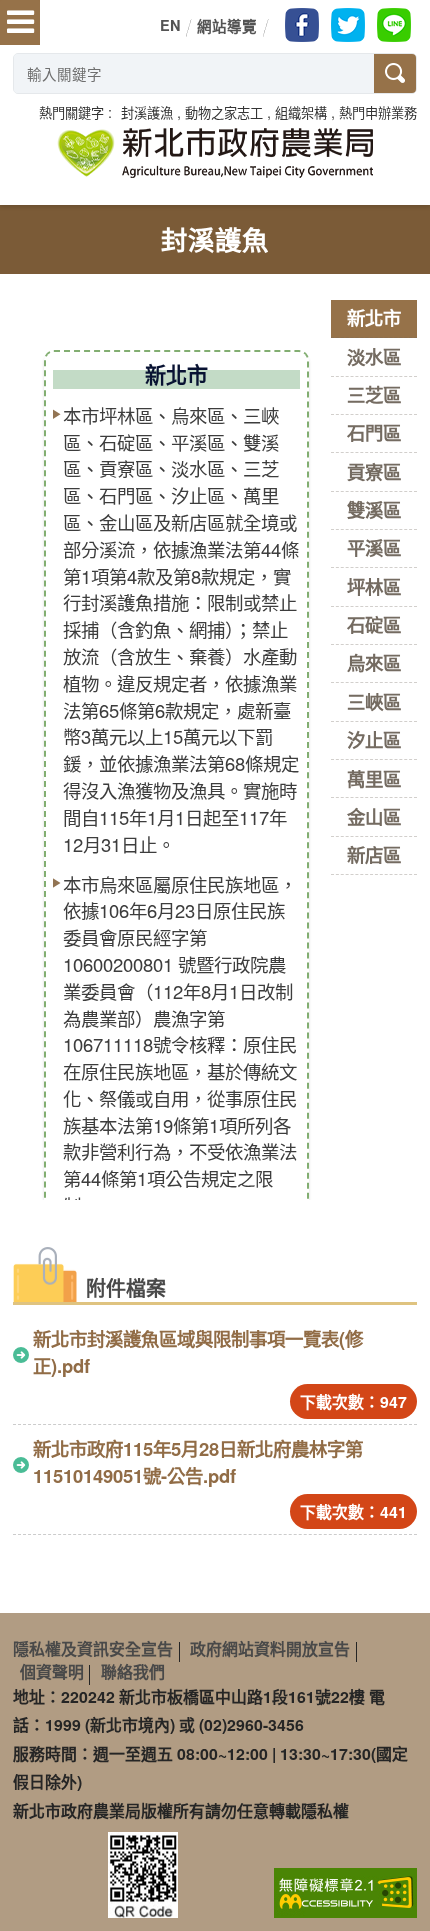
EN (170, 25)
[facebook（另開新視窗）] (302, 25)
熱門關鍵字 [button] (71, 112)
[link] (345, 1891)
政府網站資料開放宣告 (270, 1648)
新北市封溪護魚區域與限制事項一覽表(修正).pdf (198, 1352)
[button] (147, 112)
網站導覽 (227, 26)
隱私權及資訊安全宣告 (93, 1648)
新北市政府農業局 (215, 153)
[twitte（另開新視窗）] (348, 25)
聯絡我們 (133, 1671)
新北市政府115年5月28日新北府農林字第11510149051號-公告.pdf (198, 1462)
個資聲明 (52, 1671)
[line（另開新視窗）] (394, 25)
